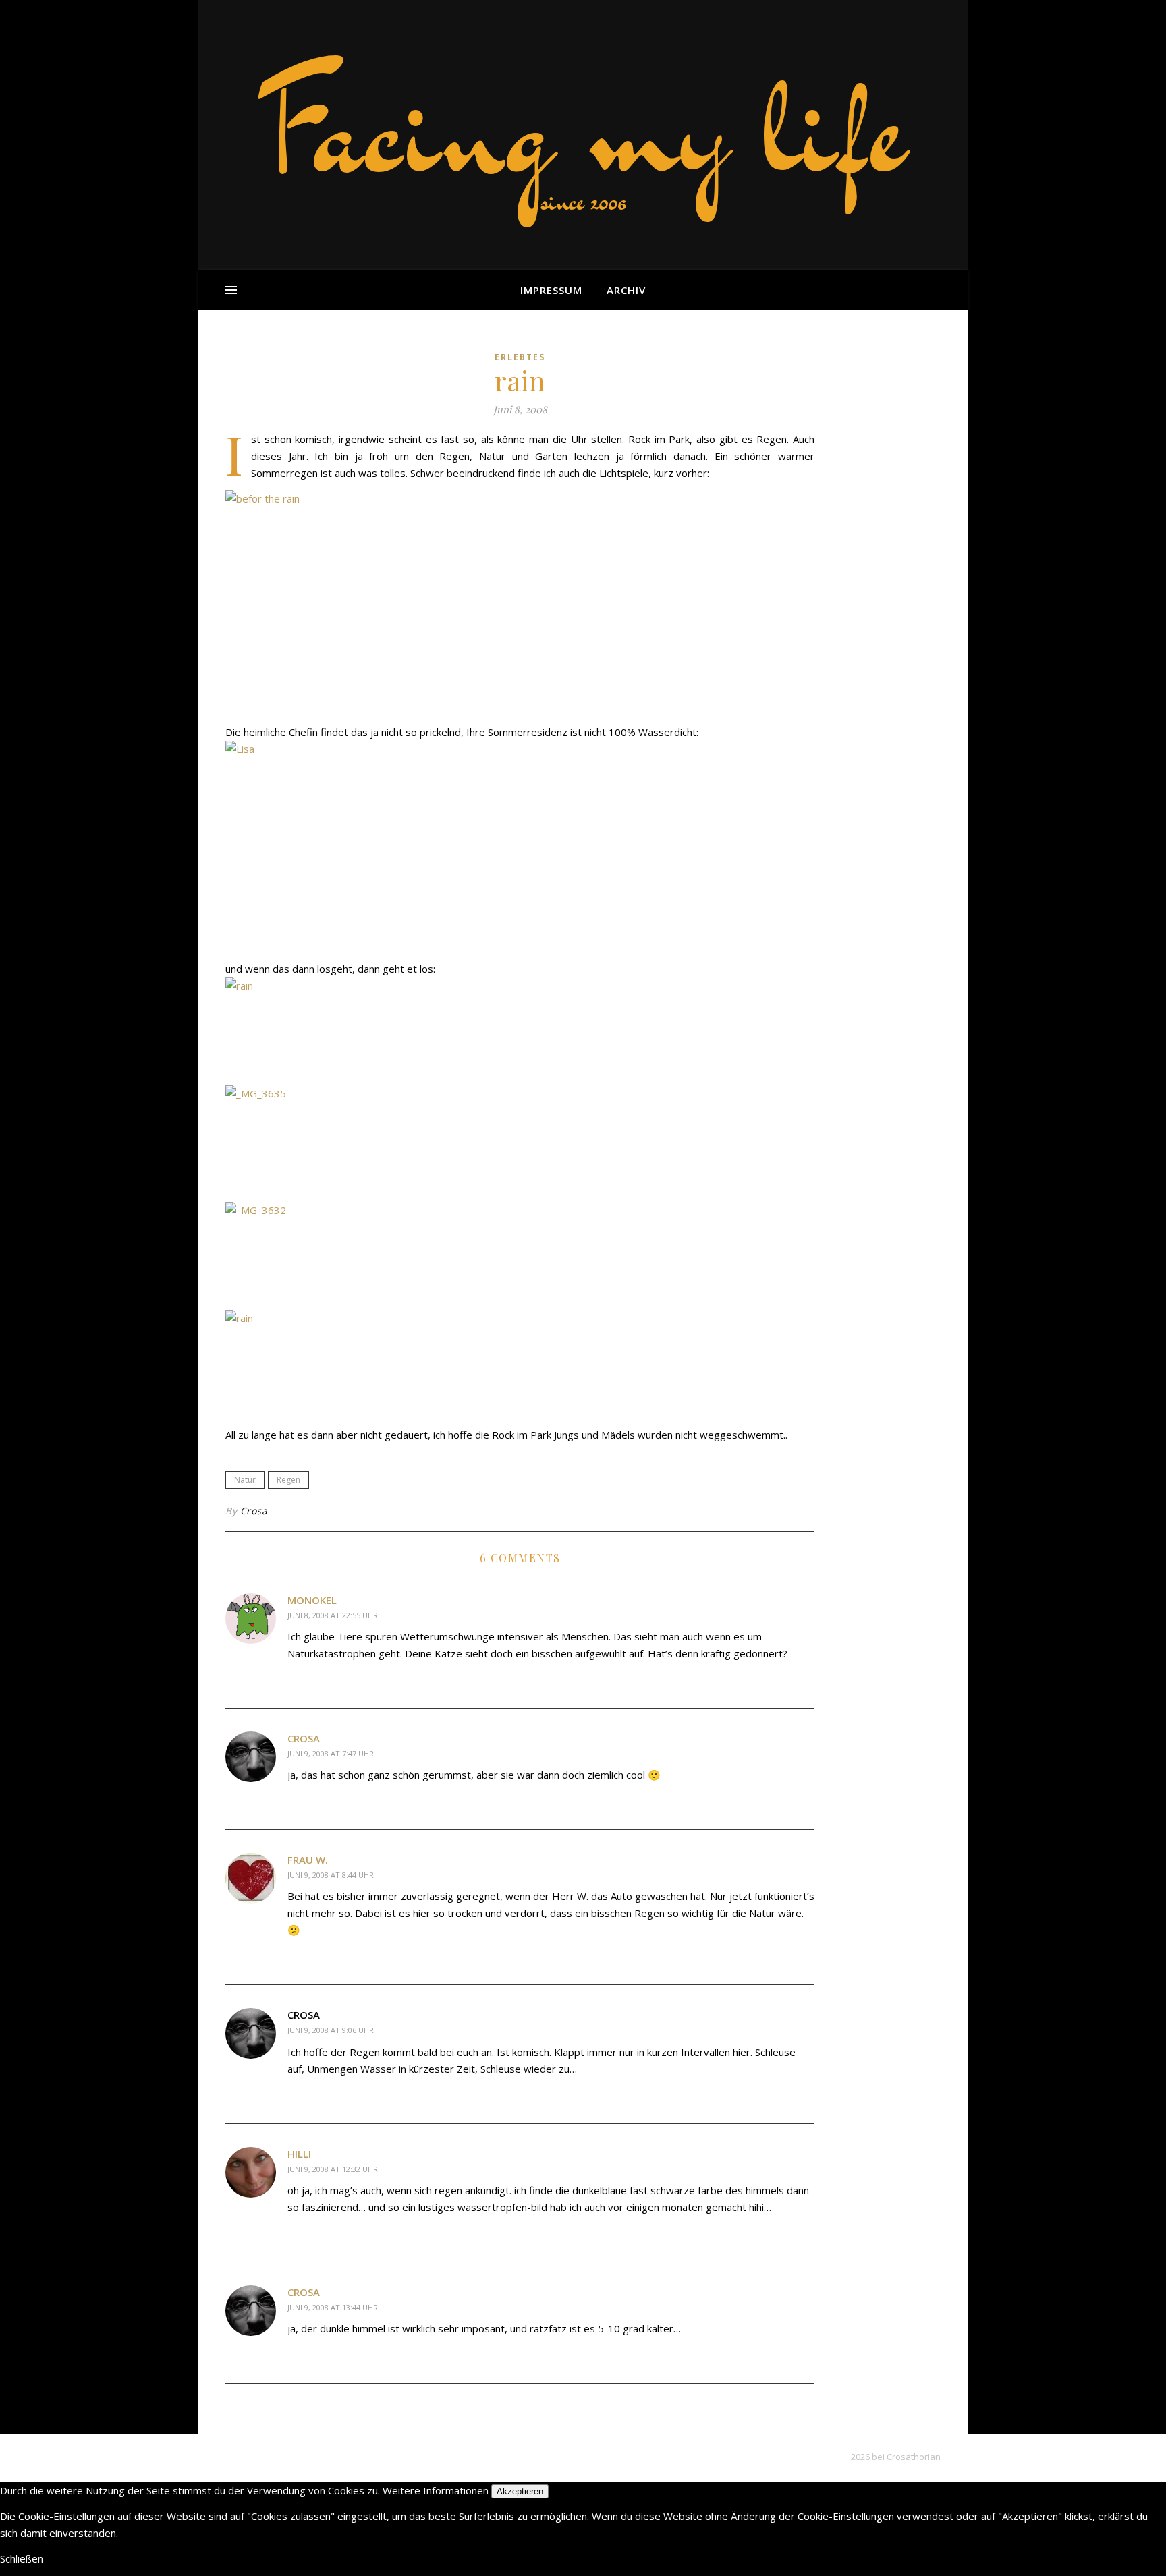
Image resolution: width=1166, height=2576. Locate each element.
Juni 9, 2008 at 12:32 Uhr (333, 2169)
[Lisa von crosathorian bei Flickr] (520, 846)
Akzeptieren (520, 2491)
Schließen (22, 2558)
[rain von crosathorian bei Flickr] (520, 1031)
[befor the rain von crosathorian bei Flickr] (520, 603)
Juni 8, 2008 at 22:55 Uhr (333, 1615)
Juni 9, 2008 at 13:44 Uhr (333, 2307)
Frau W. (308, 1860)
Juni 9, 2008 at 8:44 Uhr (331, 1875)
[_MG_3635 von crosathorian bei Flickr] (520, 1139)
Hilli (299, 2154)
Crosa (254, 1511)
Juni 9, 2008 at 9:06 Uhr (331, 2030)
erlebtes (520, 357)
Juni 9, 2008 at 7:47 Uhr (331, 1753)
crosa (304, 1738)
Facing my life (583, 128)
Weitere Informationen (436, 2490)
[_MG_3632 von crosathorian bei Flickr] (520, 1256)
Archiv (626, 290)
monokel (312, 1600)
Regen (288, 1480)
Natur (245, 1480)
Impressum (551, 290)
